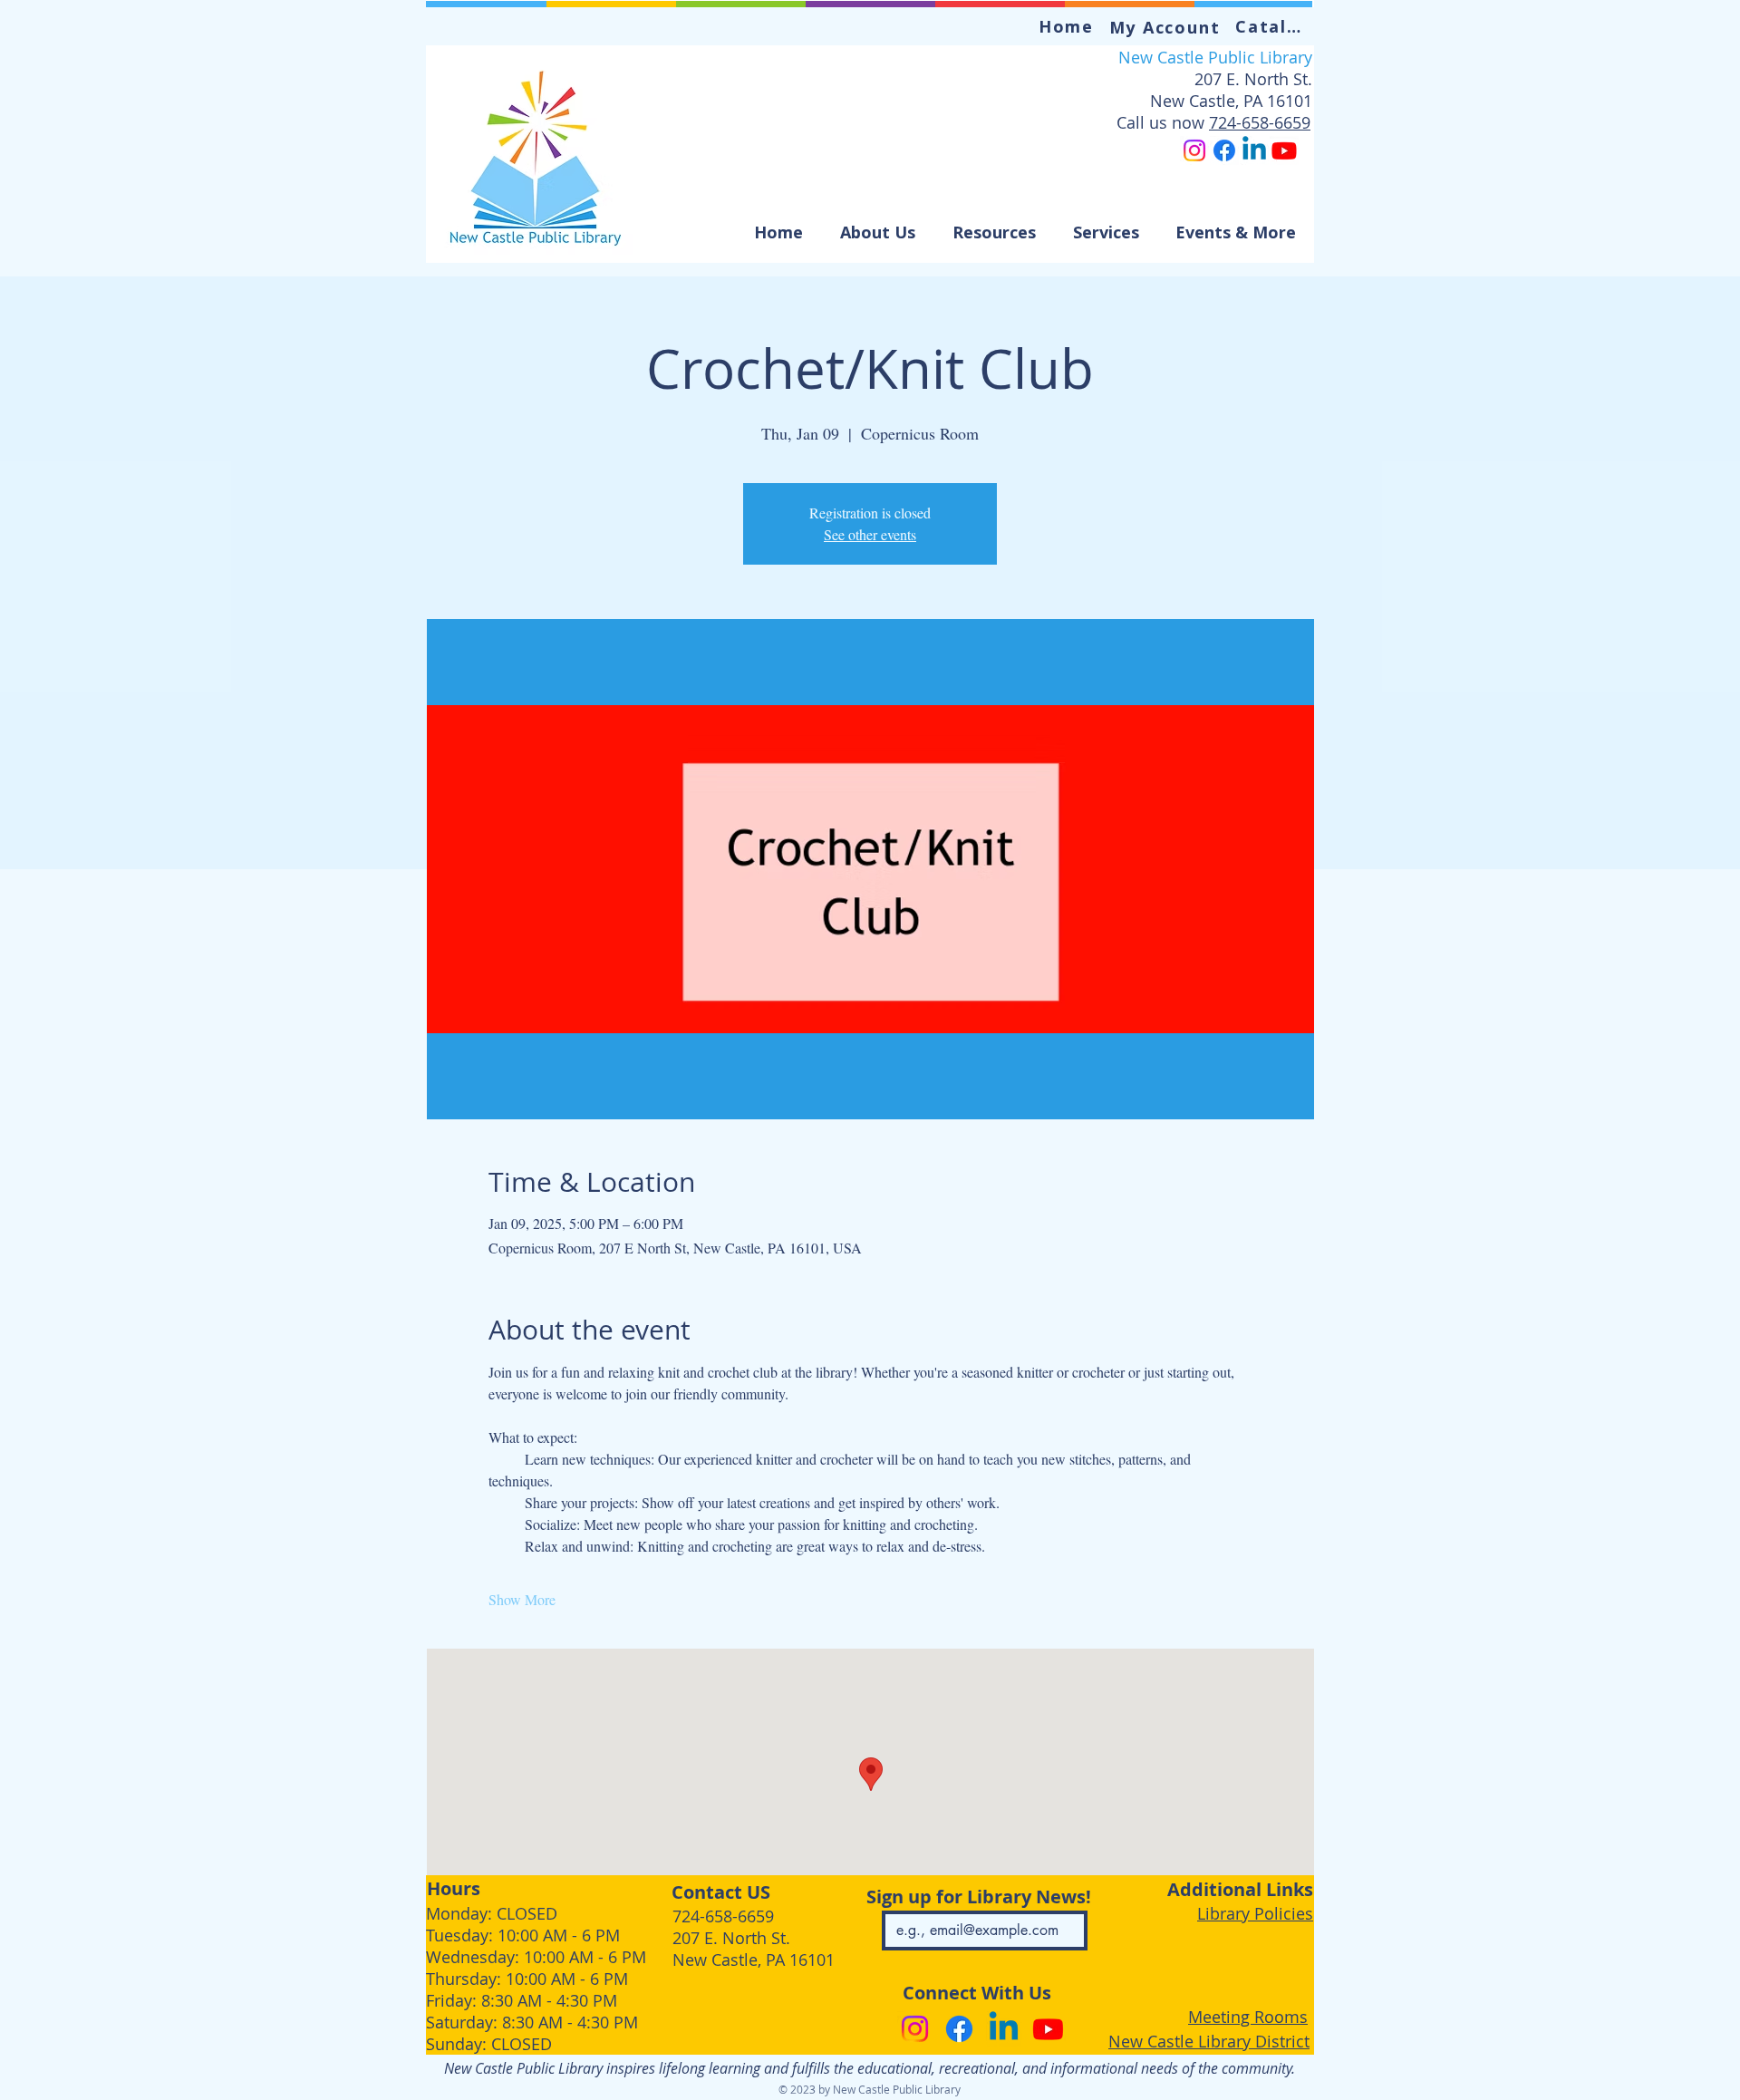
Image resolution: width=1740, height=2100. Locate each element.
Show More (522, 1599)
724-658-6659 (1260, 122)
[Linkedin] (1254, 150)
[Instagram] (1194, 150)
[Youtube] (1284, 150)
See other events (870, 534)
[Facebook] (1224, 150)
